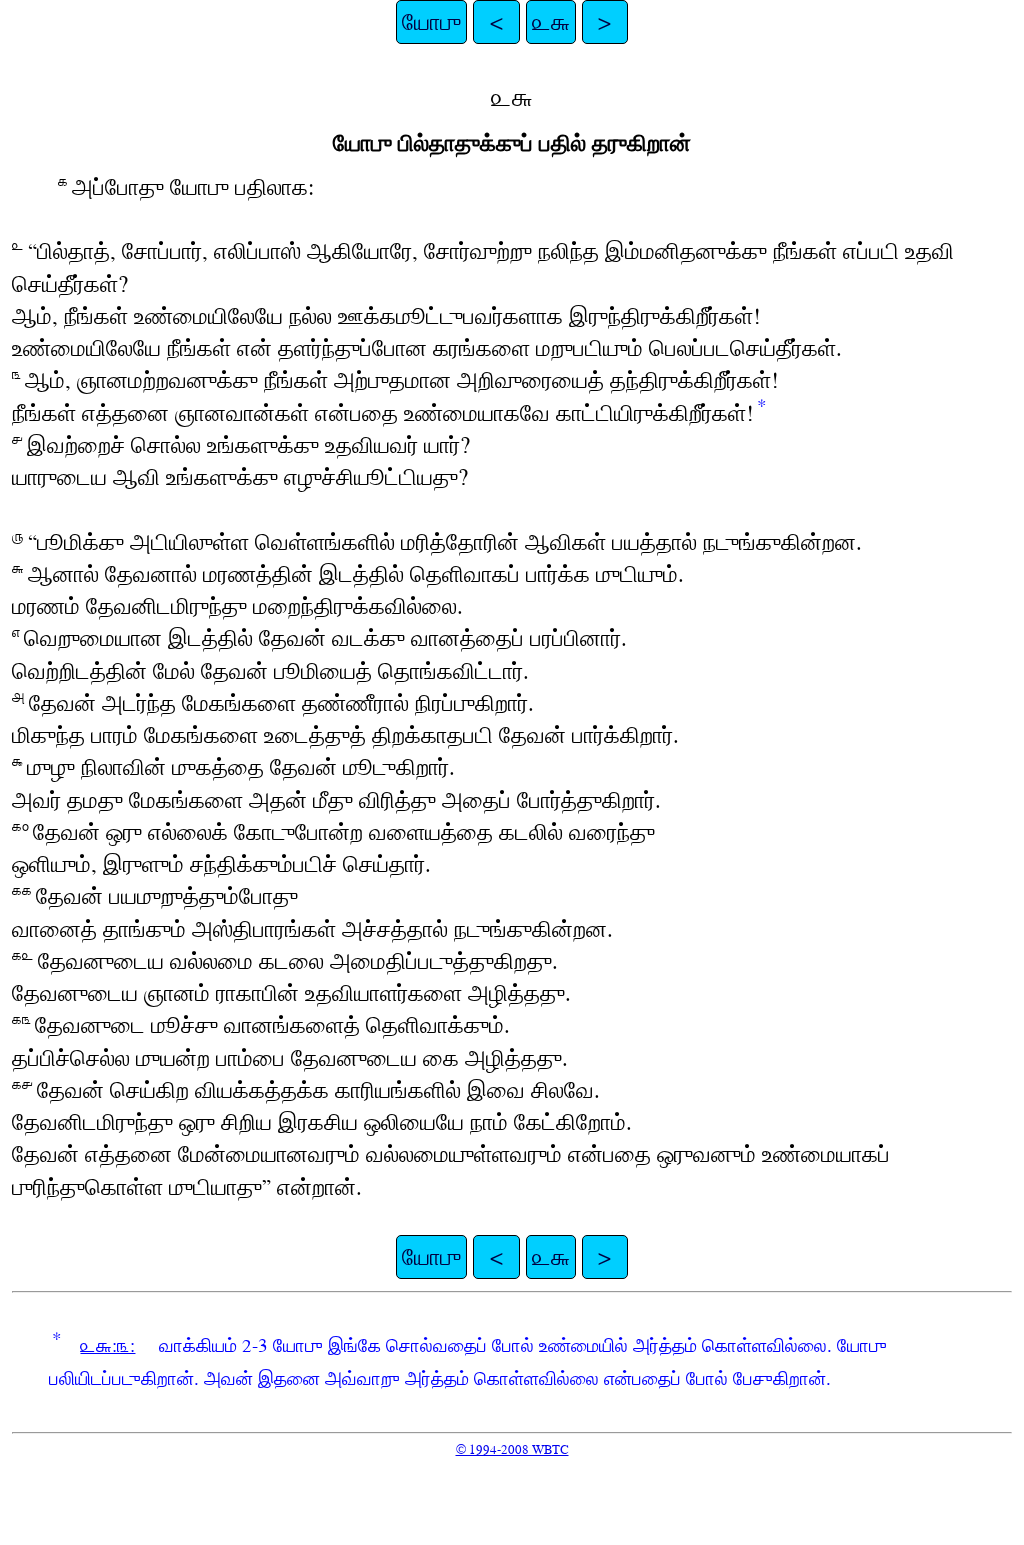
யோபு (431, 22)
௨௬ (551, 22)
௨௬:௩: (107, 1345)
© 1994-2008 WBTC (512, 1449)
